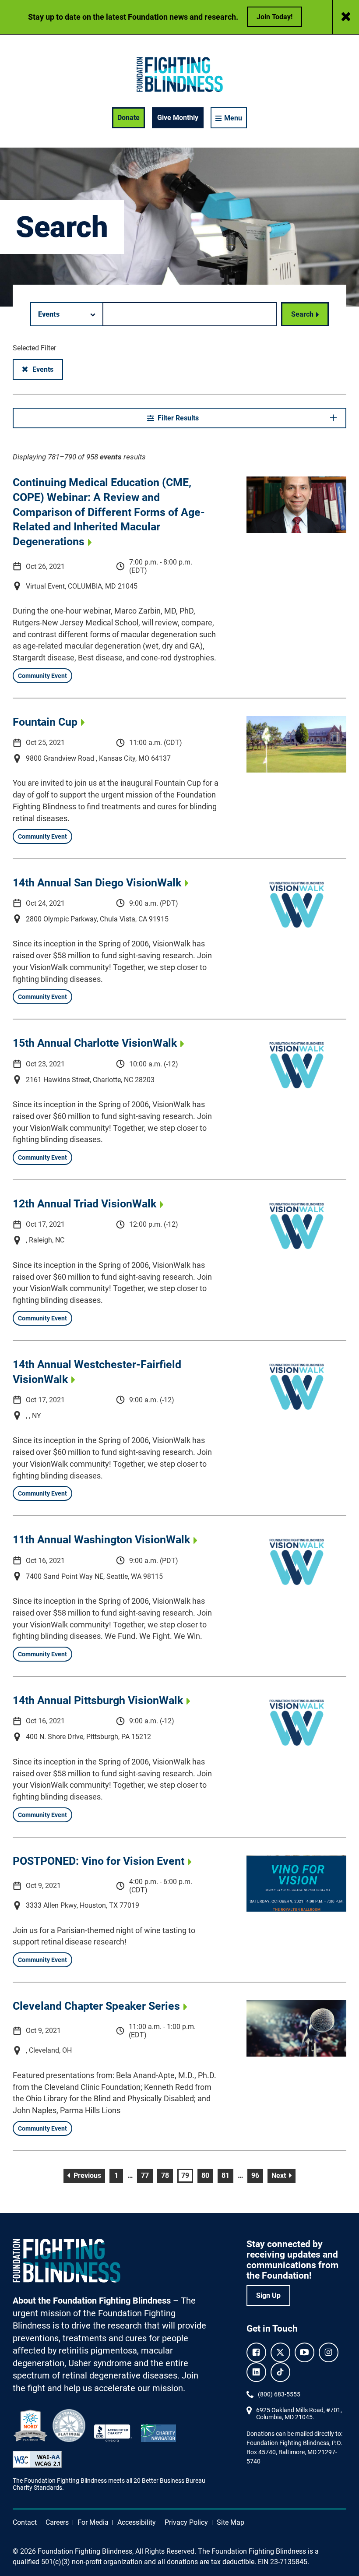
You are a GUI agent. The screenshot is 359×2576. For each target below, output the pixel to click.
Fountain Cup (45, 722)
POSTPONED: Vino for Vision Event (99, 1861)
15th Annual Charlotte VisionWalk (95, 1043)
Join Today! (275, 17)
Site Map (231, 2522)
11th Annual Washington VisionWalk (101, 1539)
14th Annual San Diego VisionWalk (97, 882)
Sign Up (268, 2295)
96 (257, 2175)
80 (207, 2175)
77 (147, 2175)
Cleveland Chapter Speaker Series (96, 2006)
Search (302, 314)
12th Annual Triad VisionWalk (84, 1203)
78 (167, 2175)
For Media (93, 2522)
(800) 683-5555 (279, 2394)
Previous (88, 2175)
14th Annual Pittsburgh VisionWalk (98, 1700)
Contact (25, 2522)
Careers (57, 2522)
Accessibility (137, 2522)
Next (283, 2175)
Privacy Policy (186, 2522)
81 (227, 2175)
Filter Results (178, 418)
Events (48, 369)
